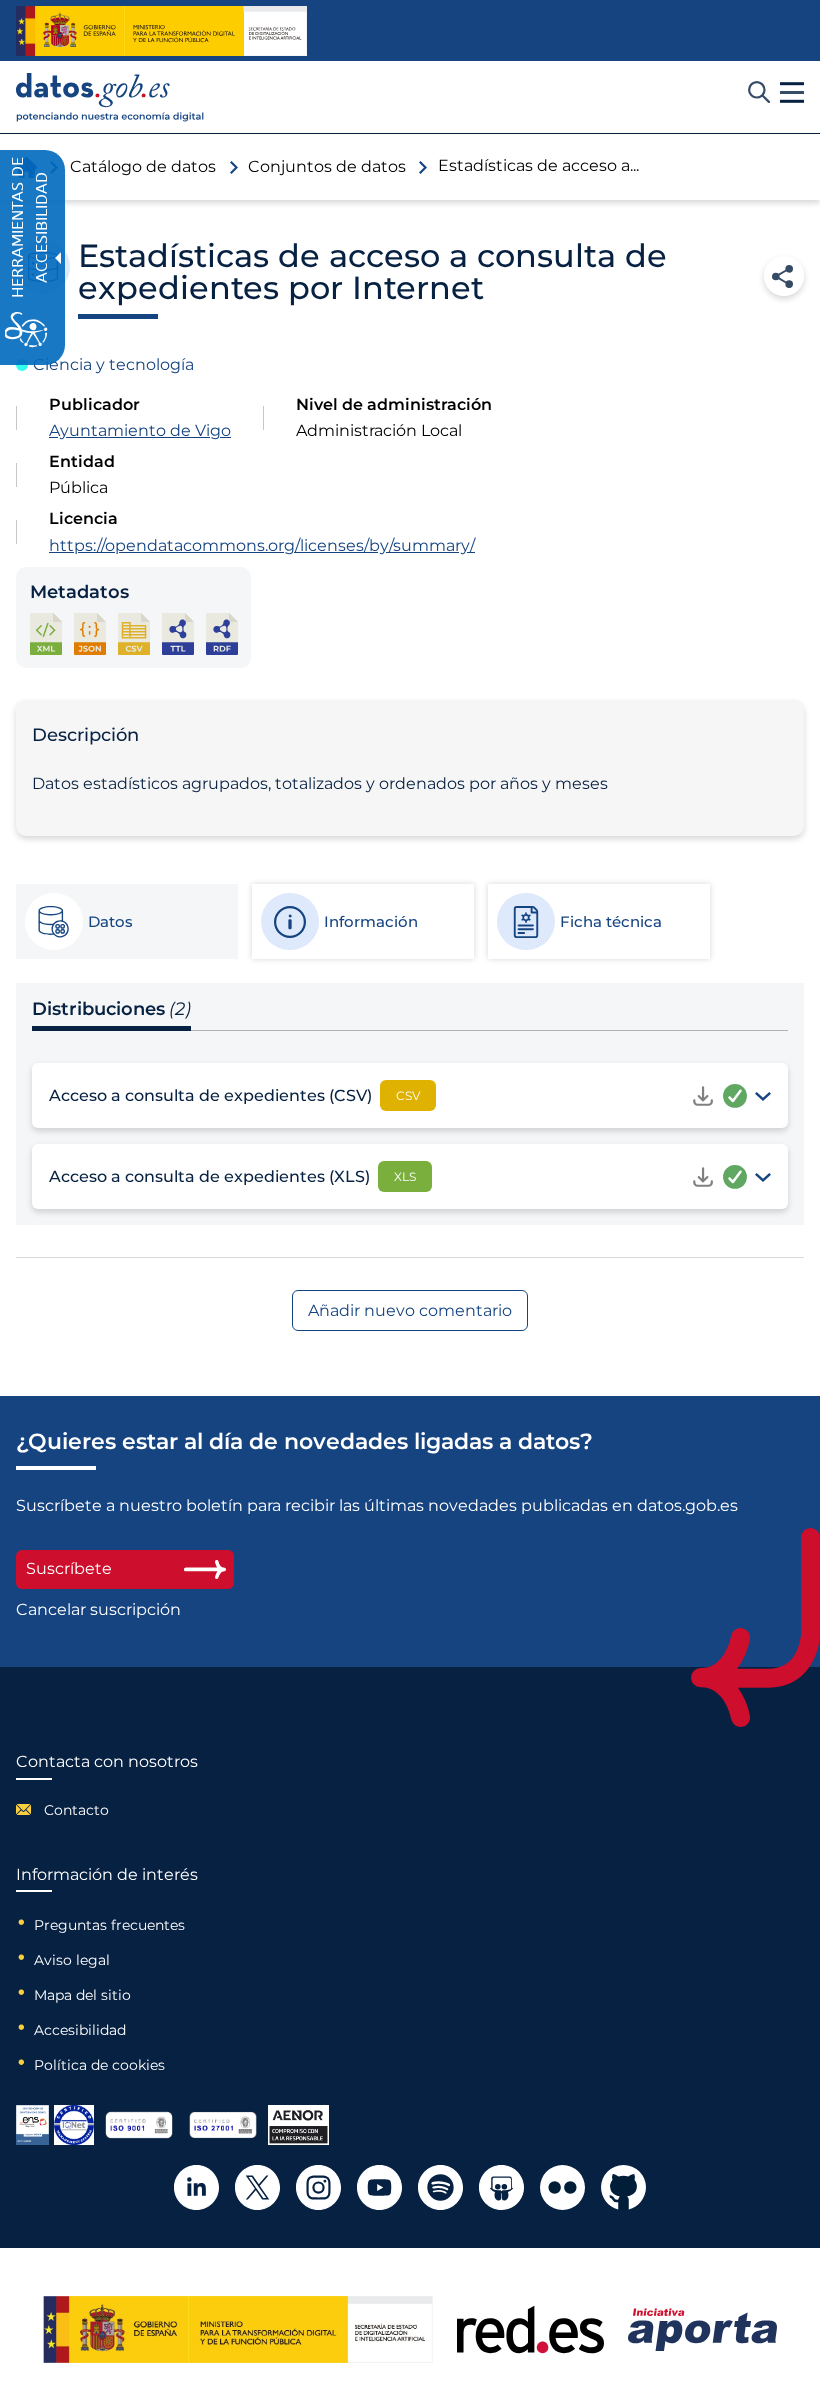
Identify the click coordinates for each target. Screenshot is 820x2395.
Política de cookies (99, 2065)
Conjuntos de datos (327, 166)
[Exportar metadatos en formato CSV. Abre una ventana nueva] (134, 633)
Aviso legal (72, 1960)
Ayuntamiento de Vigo (140, 430)
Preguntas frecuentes (109, 1925)
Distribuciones (111, 1009)
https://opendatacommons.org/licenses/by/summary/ (262, 545)
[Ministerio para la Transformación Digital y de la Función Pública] (161, 31)
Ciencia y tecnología (113, 364)
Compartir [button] (784, 276)
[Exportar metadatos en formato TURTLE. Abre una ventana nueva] (178, 633)
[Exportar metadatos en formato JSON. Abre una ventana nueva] (90, 633)
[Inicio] (110, 97)
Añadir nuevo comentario (410, 1310)
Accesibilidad (80, 2030)
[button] (792, 93)
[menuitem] (107, 1810)
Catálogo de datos (143, 166)
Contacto (76, 1810)
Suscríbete (69, 1568)
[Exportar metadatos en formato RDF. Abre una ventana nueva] (222, 633)
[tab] (126, 922)
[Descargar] (703, 1096)
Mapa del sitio (82, 1995)
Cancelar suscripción (98, 1610)
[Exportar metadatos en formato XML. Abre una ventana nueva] (46, 633)
